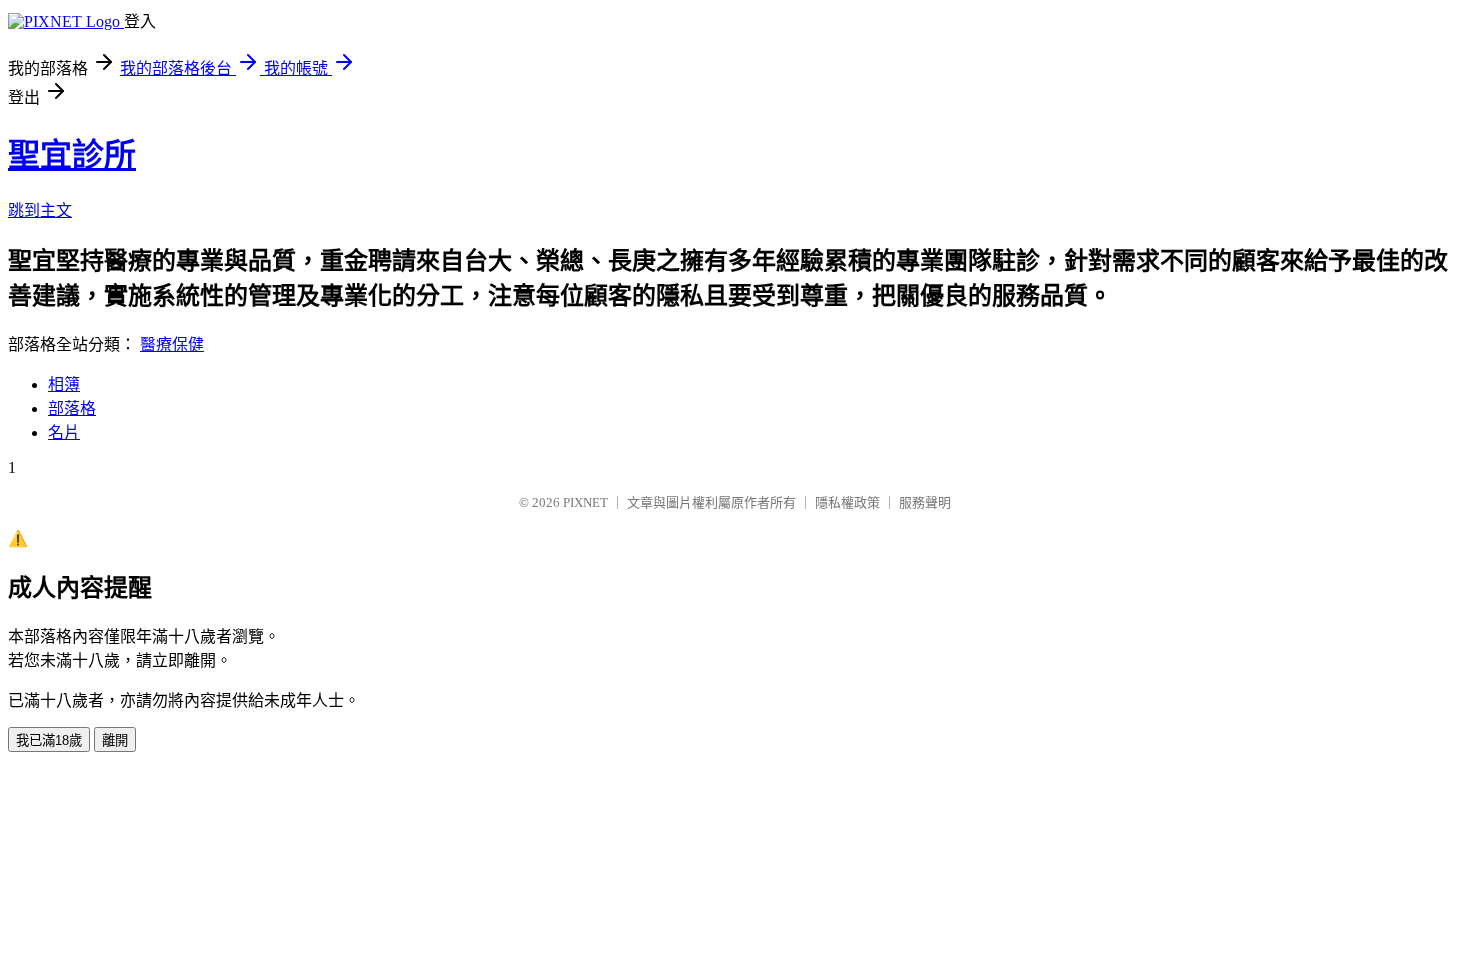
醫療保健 (172, 344)
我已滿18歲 (49, 740)
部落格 (72, 408)
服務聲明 (925, 502)
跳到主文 (40, 210)
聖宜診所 (72, 155)
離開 (115, 740)
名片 (64, 432)
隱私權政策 (847, 502)
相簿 (64, 384)
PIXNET (585, 502)
